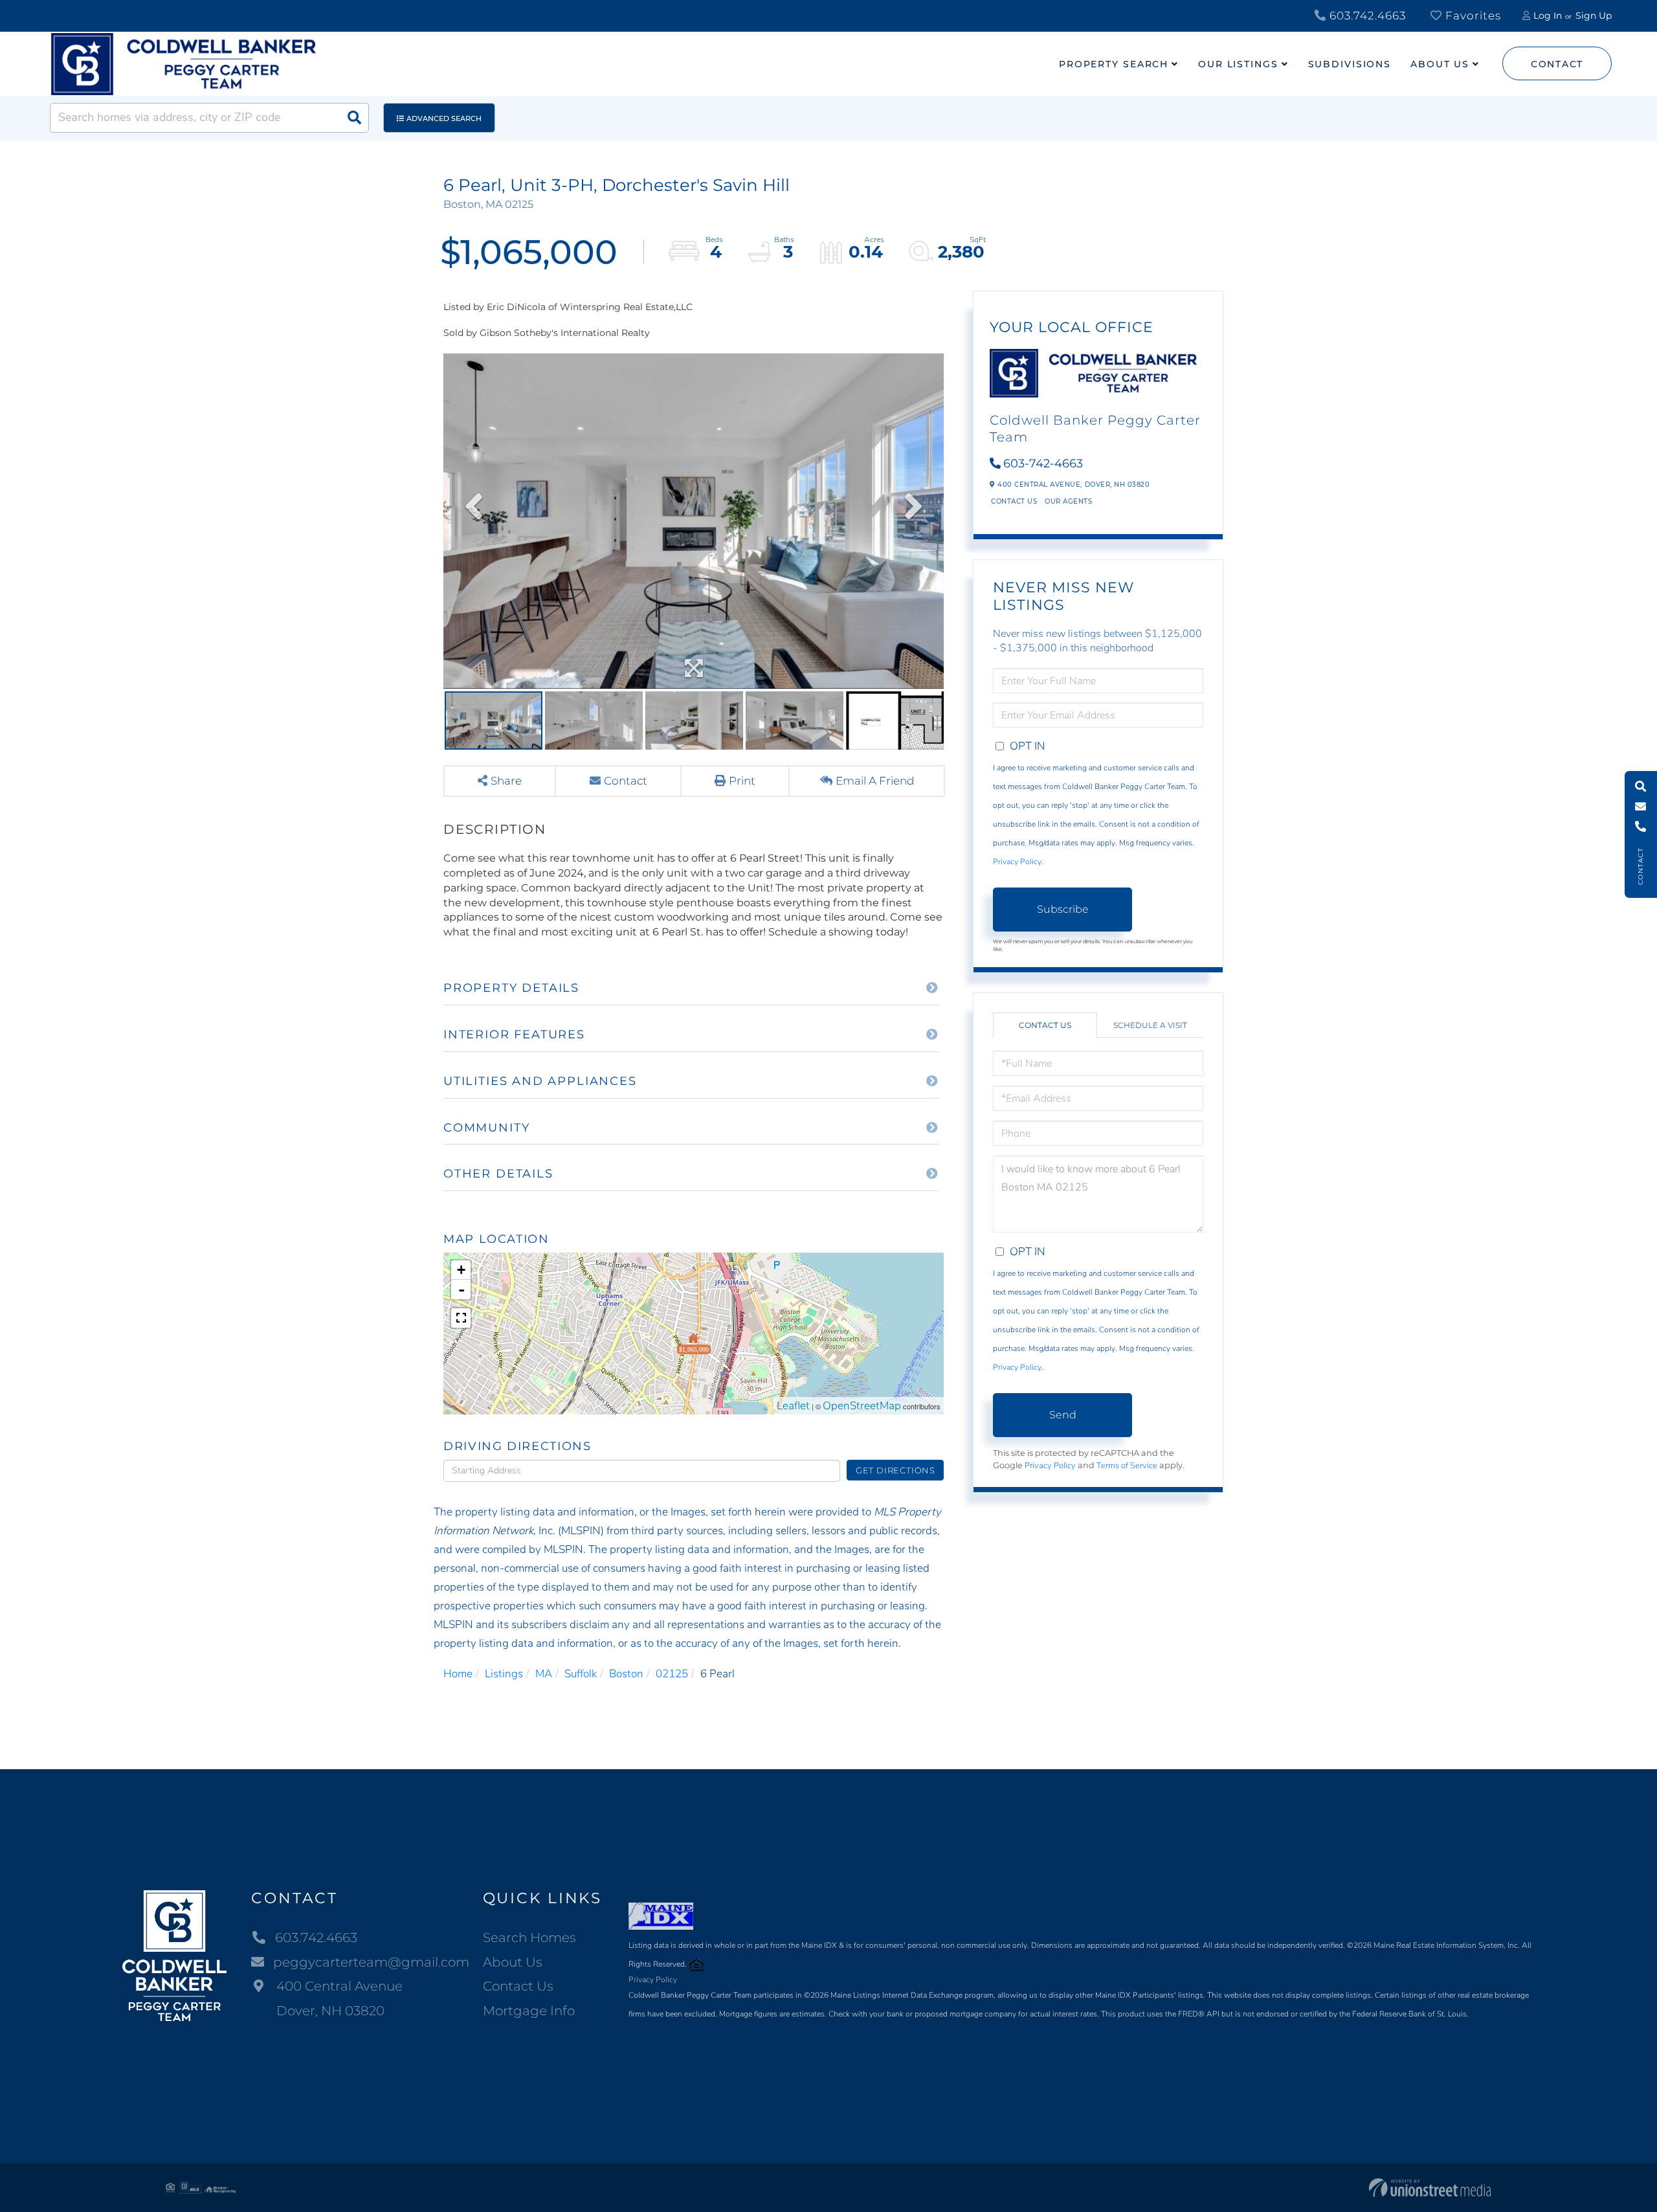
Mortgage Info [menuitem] (529, 2011)
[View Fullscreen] (461, 1318)
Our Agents (1068, 501)
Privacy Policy (1017, 862)
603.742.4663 (1366, 16)
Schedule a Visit (1150, 1025)
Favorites (1472, 16)
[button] (354, 118)
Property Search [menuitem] (1114, 64)
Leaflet (793, 1406)
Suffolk (581, 1674)
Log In (1548, 16)
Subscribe (1063, 909)
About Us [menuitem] (1440, 64)
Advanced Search (444, 118)
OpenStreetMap (862, 1406)
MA (544, 1674)
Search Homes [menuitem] (529, 1938)
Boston (626, 1674)
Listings (504, 1674)
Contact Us (1014, 501)
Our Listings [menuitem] (1238, 64)
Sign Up (1594, 16)
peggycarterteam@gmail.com (371, 1962)
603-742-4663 (1043, 464)
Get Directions (895, 1470)
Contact (1557, 64)
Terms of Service (1127, 1466)
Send (1063, 1415)
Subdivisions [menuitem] (1350, 64)
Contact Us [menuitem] (518, 1986)
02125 (672, 1674)
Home (458, 1674)
